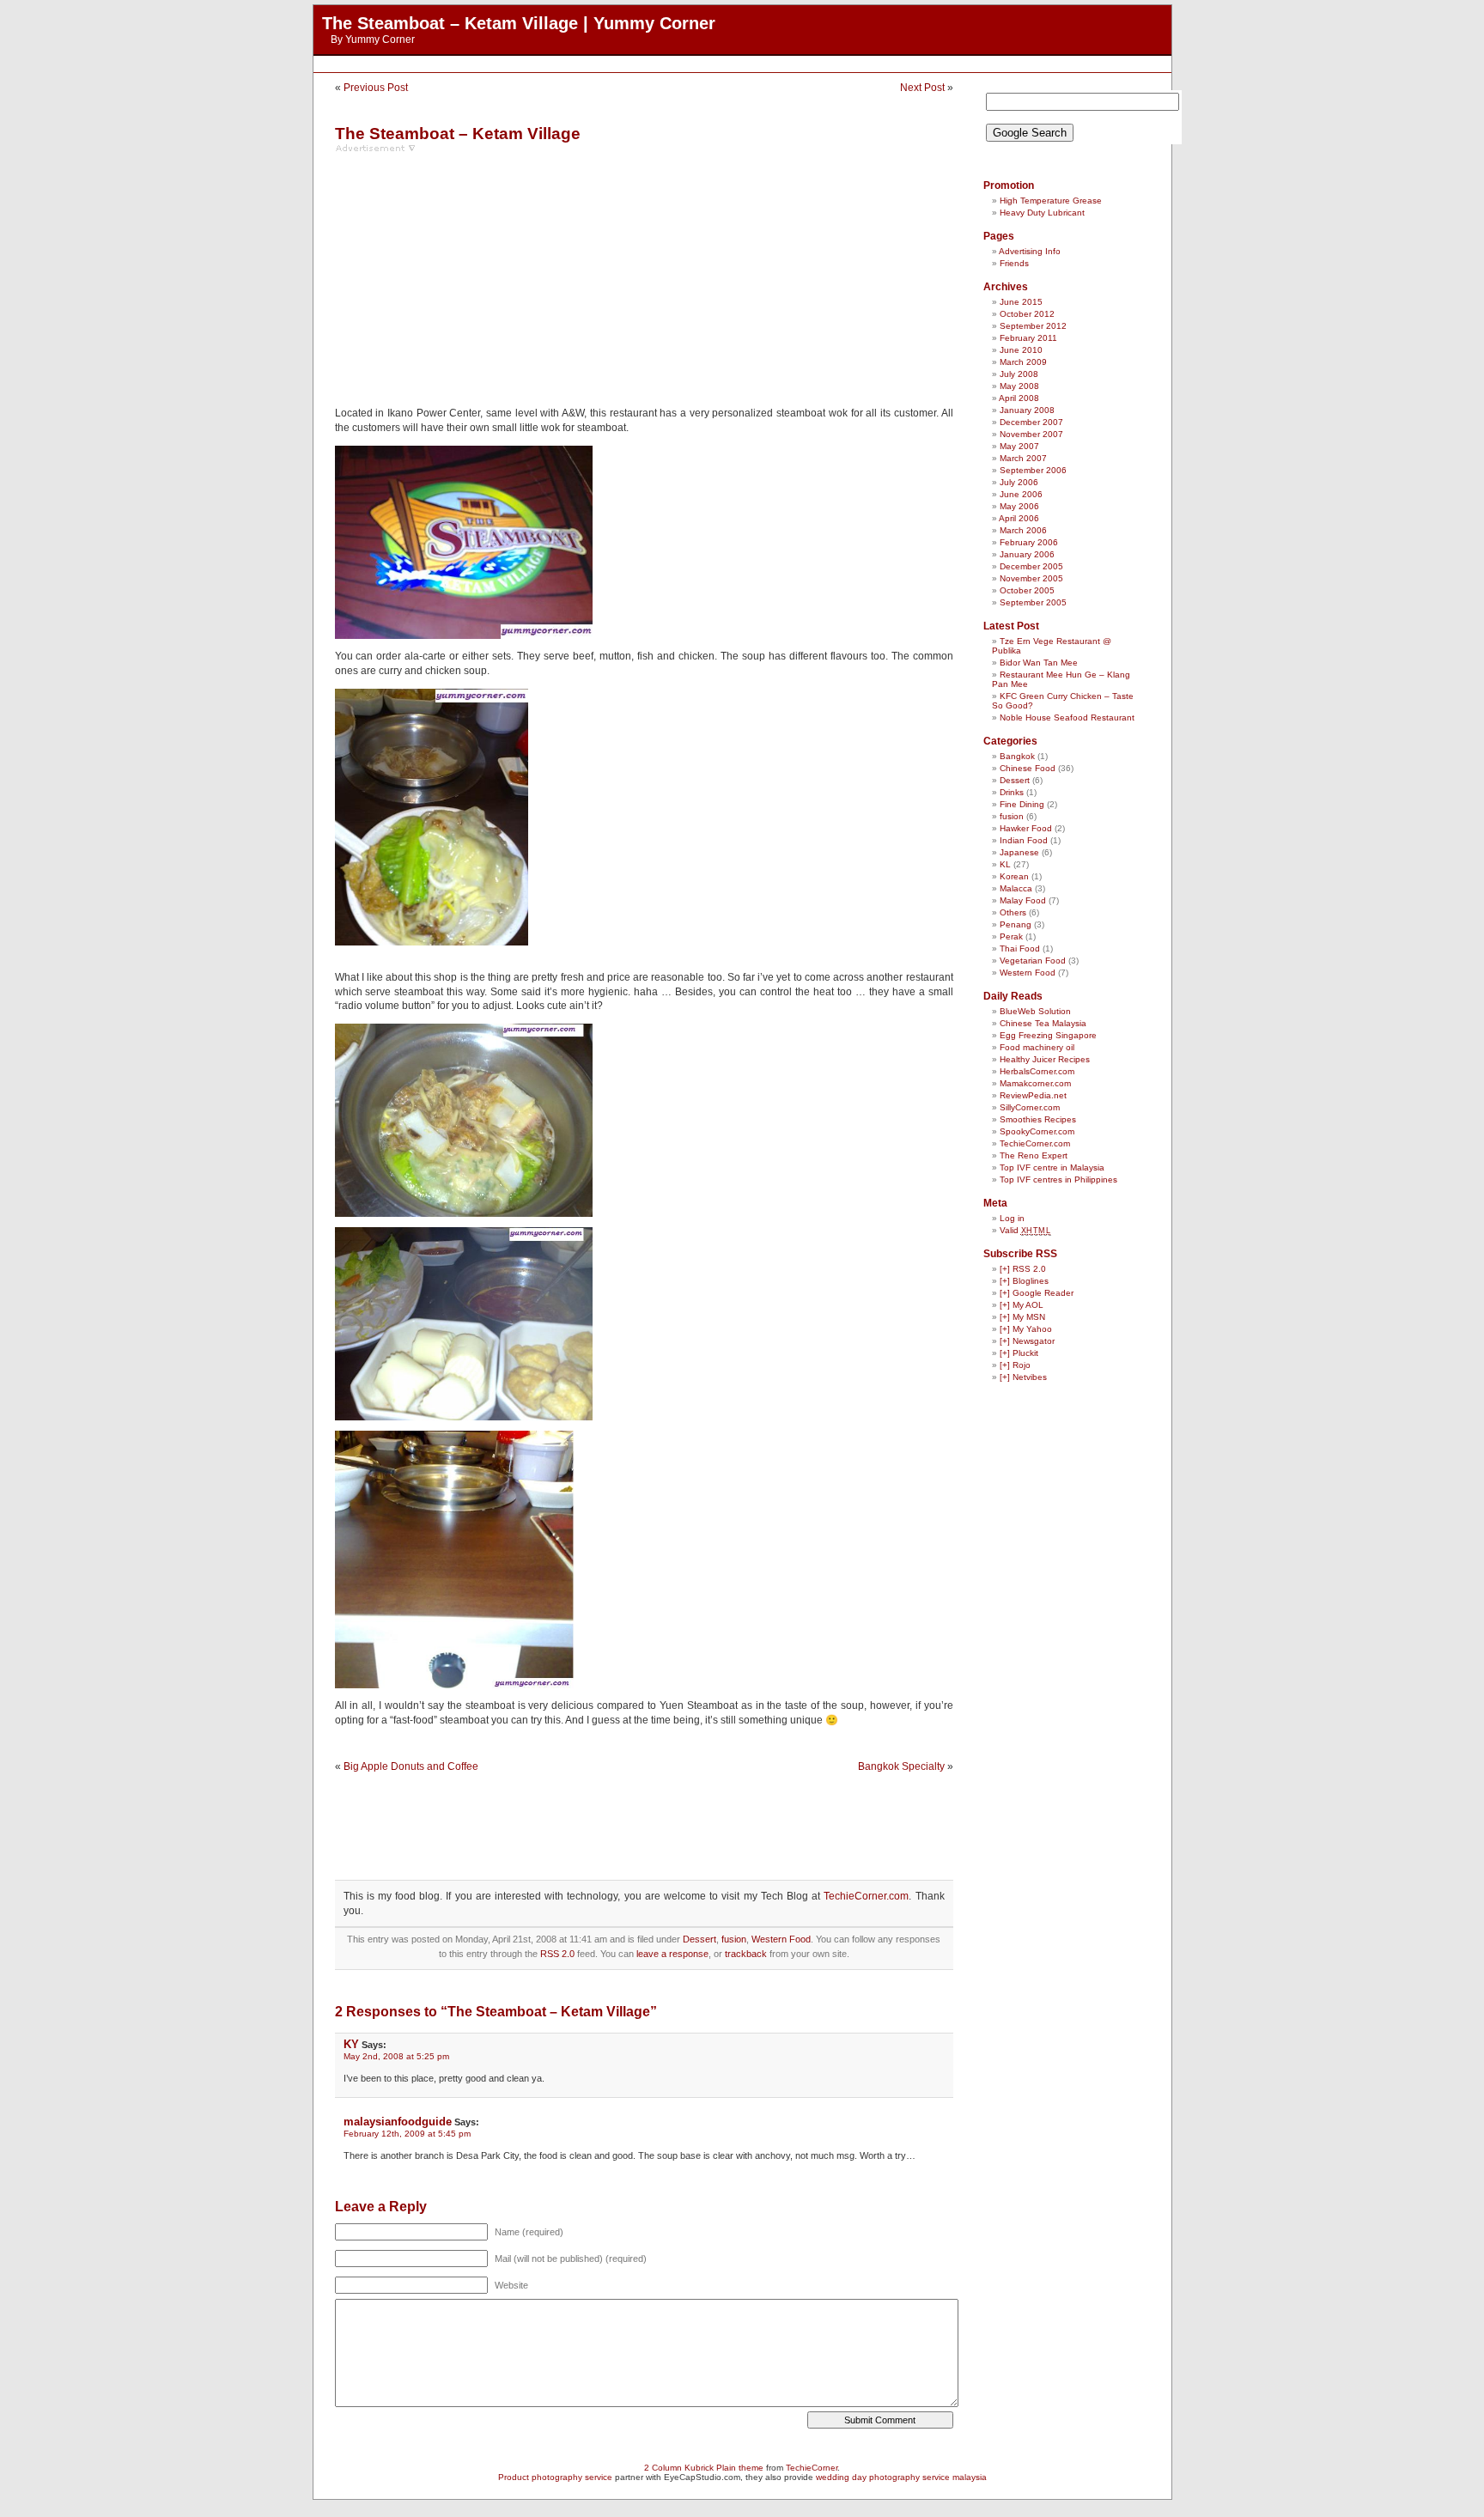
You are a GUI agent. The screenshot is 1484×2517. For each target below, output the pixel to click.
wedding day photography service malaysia (901, 2477)
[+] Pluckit (1019, 1353)
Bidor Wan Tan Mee (1039, 663)
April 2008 (1019, 398)
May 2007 (1019, 446)
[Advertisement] (742, 64)
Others (1013, 912)
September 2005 (1033, 602)
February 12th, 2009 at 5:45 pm (407, 2134)
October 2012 (1027, 314)
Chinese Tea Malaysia (1043, 1023)
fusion (734, 1939)
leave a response (672, 1954)
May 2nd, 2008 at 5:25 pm (396, 2056)
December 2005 (1031, 566)
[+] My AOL (1022, 1305)
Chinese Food (1028, 768)
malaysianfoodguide (398, 2122)
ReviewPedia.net (1033, 1095)
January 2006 (1027, 554)
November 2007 (1031, 434)
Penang (1016, 924)
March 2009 (1023, 362)
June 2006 (1021, 494)
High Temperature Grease (1051, 201)
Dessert (699, 1939)
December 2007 (1031, 422)
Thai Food (1020, 948)
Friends (1014, 263)
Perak (1011, 936)
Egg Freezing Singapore (1048, 1035)
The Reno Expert (1034, 1155)
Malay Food (1023, 900)
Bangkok (1017, 756)
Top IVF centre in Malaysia (1052, 1167)
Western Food (781, 1939)
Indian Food (1024, 840)
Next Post (922, 88)
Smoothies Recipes (1038, 1119)
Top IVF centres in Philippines (1058, 1179)
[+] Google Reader (1037, 1293)
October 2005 (1027, 590)
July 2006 (1019, 482)
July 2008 (1019, 374)
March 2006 (1023, 530)
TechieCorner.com (866, 1896)
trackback (746, 1954)
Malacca (1016, 888)
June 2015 (1021, 302)
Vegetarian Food (1033, 961)
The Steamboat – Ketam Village (458, 134)
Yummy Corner (380, 40)
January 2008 (1027, 410)
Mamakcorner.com (1035, 1083)
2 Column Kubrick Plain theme (704, 2468)
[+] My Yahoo (1026, 1329)
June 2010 (1021, 350)
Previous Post (376, 88)
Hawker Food (1026, 828)
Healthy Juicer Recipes (1045, 1059)
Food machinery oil (1037, 1047)
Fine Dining (1022, 804)
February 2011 (1028, 338)
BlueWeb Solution (1035, 1011)
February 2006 (1029, 542)
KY (351, 2044)
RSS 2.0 (557, 1954)
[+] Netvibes (1023, 1377)
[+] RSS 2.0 (1023, 1269)
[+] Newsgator (1027, 1341)
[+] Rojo (1015, 1365)
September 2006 (1033, 470)
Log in (1012, 1218)
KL (1005, 864)
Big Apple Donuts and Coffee (411, 1766)
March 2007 (1023, 458)
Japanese (1019, 852)
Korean (1014, 876)
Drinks (1012, 792)
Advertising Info (1030, 251)
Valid (1025, 1230)
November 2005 (1031, 578)
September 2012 (1033, 326)
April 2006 (1019, 518)
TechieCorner (812, 2468)
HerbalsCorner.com (1037, 1071)
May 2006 (1019, 506)
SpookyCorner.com (1037, 1131)
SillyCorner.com (1030, 1107)
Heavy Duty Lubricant (1042, 213)
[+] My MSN (1022, 1317)
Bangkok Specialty (901, 1766)
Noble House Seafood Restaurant (1067, 717)
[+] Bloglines (1024, 1281)
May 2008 (1019, 386)
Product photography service (555, 2477)
